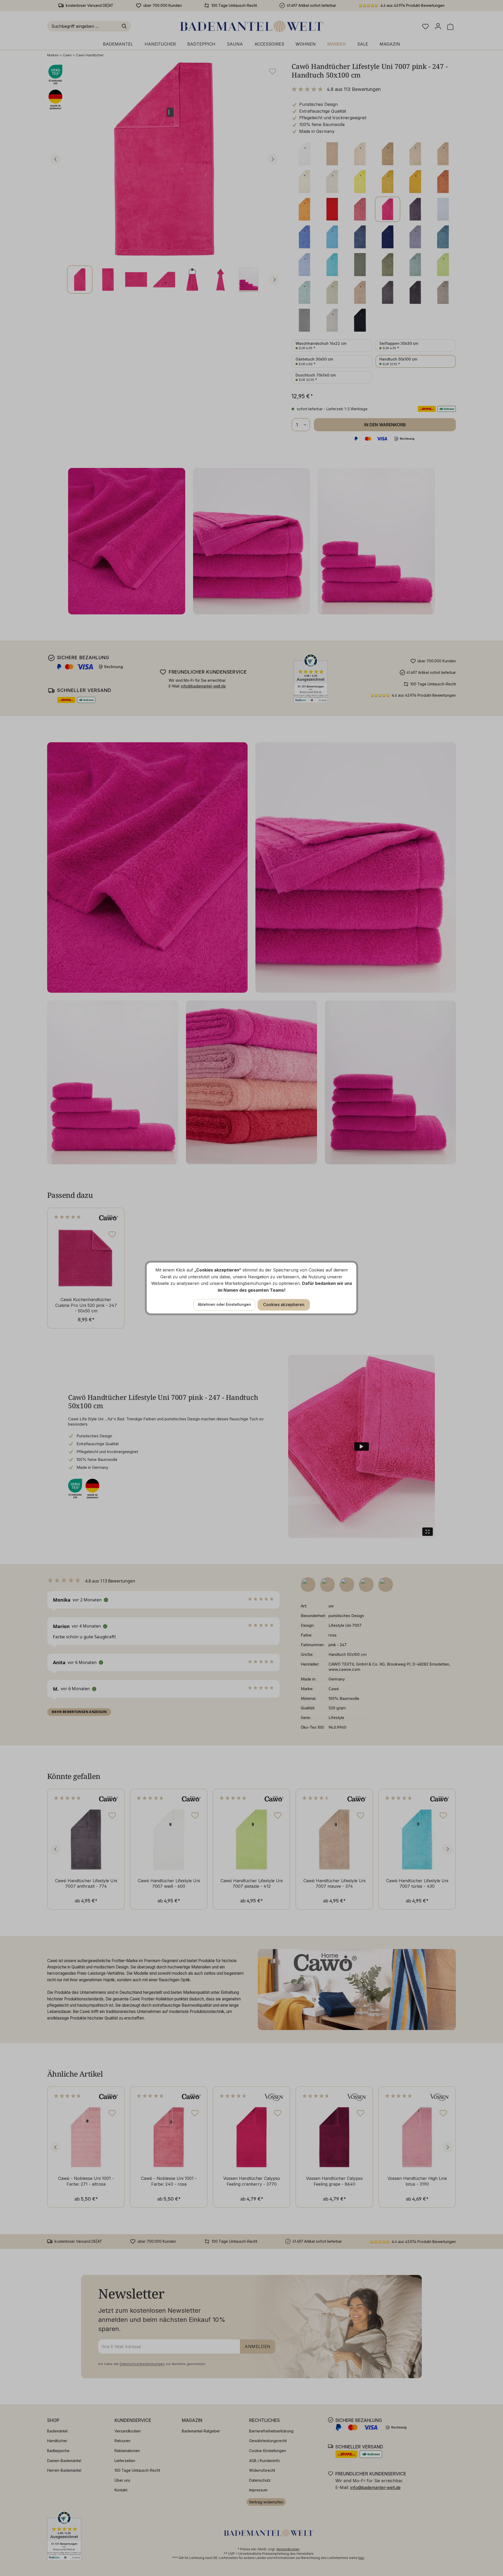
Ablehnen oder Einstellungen (224, 1304)
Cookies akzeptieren (284, 1305)
